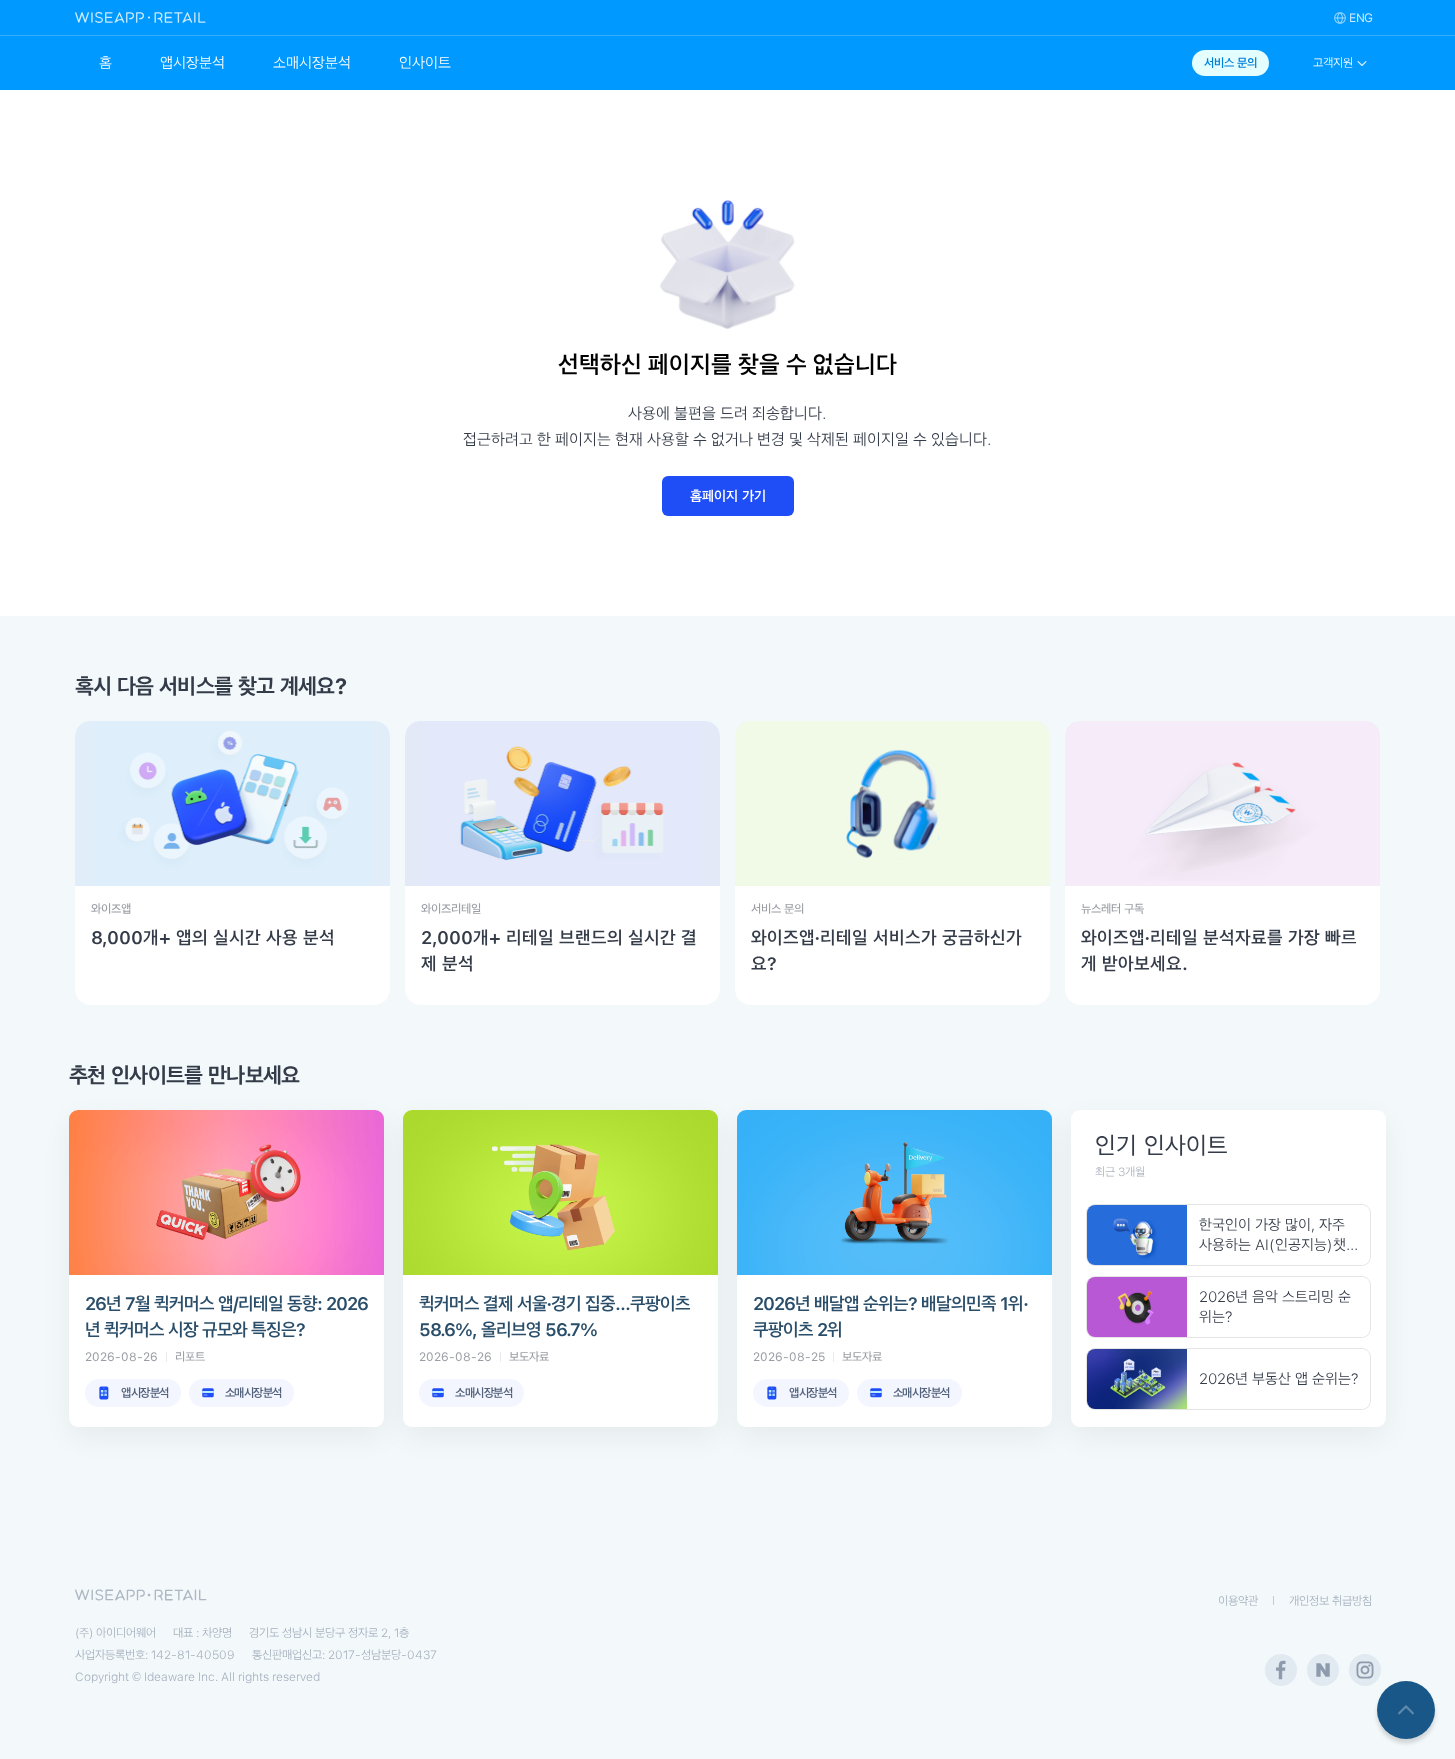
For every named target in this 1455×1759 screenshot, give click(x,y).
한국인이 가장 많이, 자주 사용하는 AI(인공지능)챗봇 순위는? (1272, 1235)
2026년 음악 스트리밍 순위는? (1275, 1307)
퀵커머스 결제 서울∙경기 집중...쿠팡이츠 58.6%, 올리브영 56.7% (554, 1316)
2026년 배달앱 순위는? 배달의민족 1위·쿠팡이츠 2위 (890, 1316)
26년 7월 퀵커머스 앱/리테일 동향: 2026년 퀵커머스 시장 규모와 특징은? (226, 1316)
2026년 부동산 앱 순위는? (1278, 1379)
